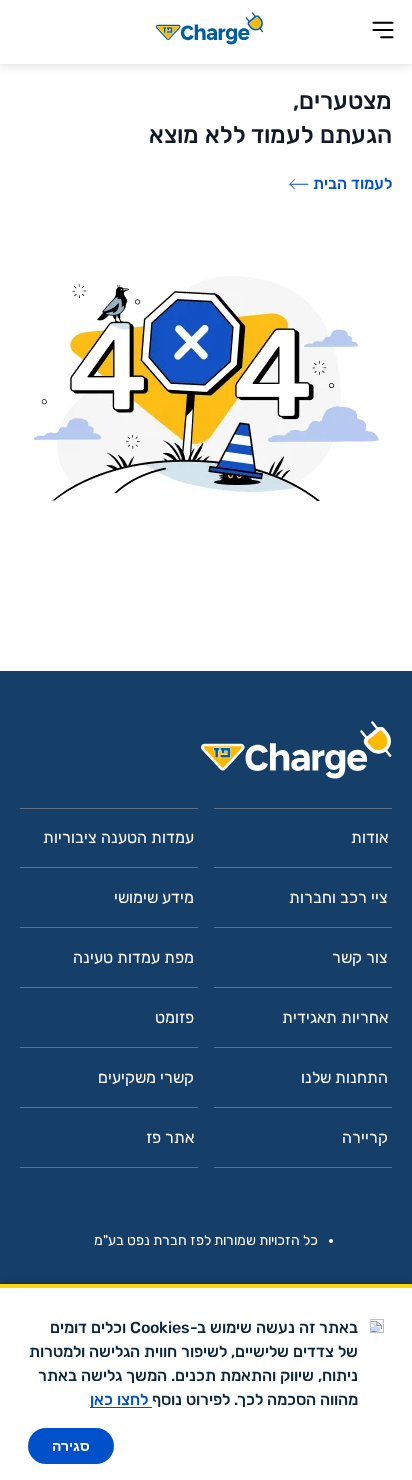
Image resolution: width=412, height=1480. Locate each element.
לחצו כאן (121, 1399)
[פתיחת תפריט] (383, 31)
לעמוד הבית (352, 183)
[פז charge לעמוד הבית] (206, 756)
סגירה (71, 1446)
